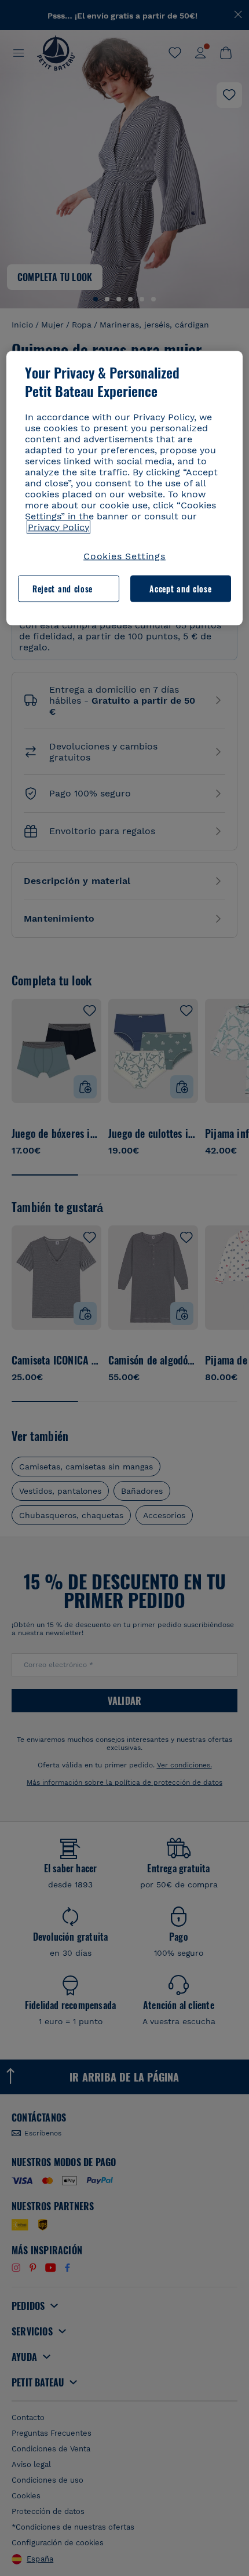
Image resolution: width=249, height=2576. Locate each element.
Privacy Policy (58, 527)
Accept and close (180, 588)
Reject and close (63, 588)
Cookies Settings (124, 556)
